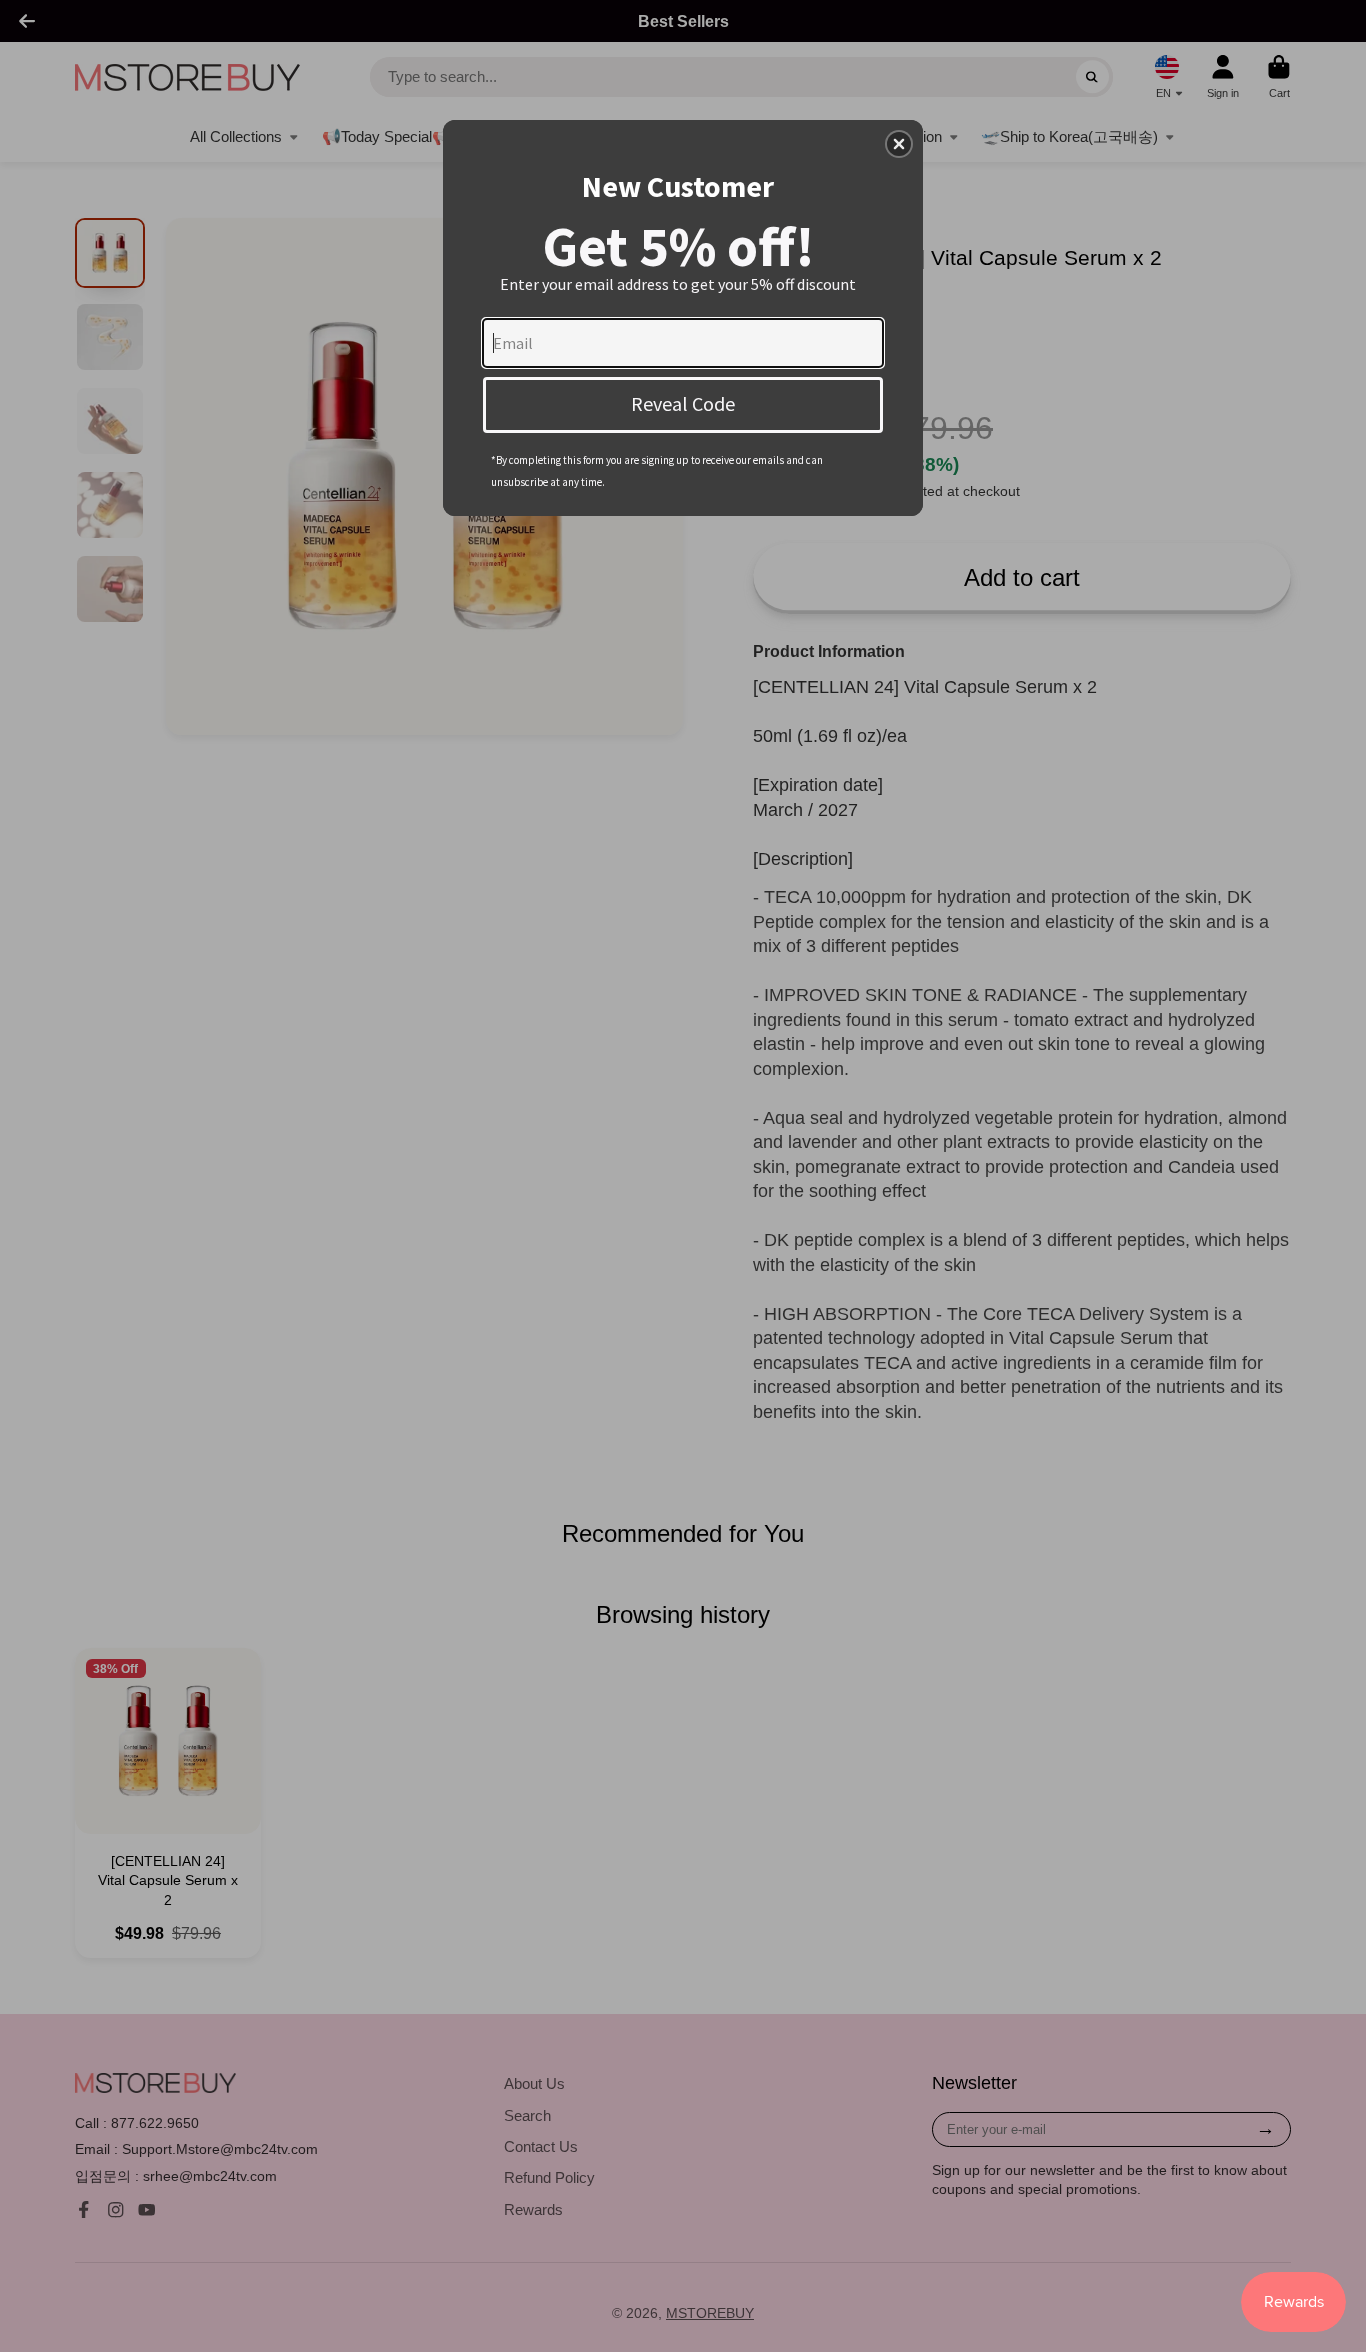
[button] (899, 144)
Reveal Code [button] (683, 403)
